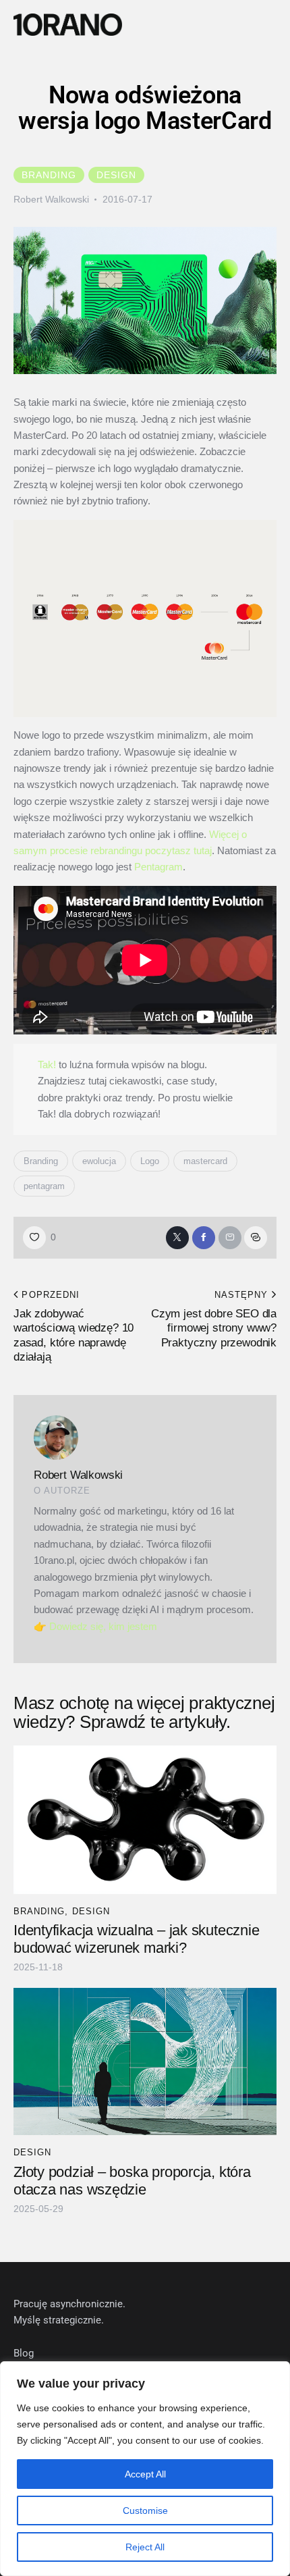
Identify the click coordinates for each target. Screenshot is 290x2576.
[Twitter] (177, 1238)
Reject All (145, 2547)
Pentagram (158, 867)
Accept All (145, 2474)
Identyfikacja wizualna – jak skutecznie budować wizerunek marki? (136, 1939)
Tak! (47, 1064)
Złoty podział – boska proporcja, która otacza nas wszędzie (132, 2181)
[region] (145, 2469)
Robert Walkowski (78, 1475)
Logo (150, 1161)
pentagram (44, 1186)
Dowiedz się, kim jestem (103, 1626)
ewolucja (99, 1161)
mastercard (205, 1161)
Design (116, 175)
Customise (145, 2511)
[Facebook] (204, 1238)
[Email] (230, 1238)
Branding (49, 175)
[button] (275, 25)
